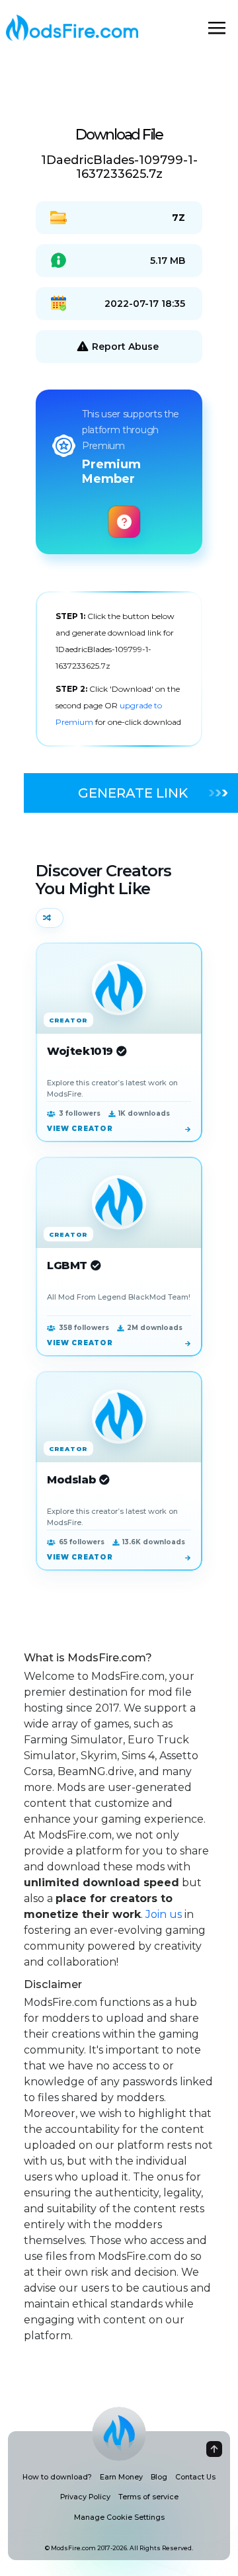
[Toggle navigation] (217, 28)
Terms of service (148, 2497)
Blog (159, 2477)
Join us (164, 1914)
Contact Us (195, 2477)
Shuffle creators (50, 918)
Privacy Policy (85, 2497)
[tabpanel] (119, 669)
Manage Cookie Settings (119, 2517)
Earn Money (121, 2477)
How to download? (57, 2477)
